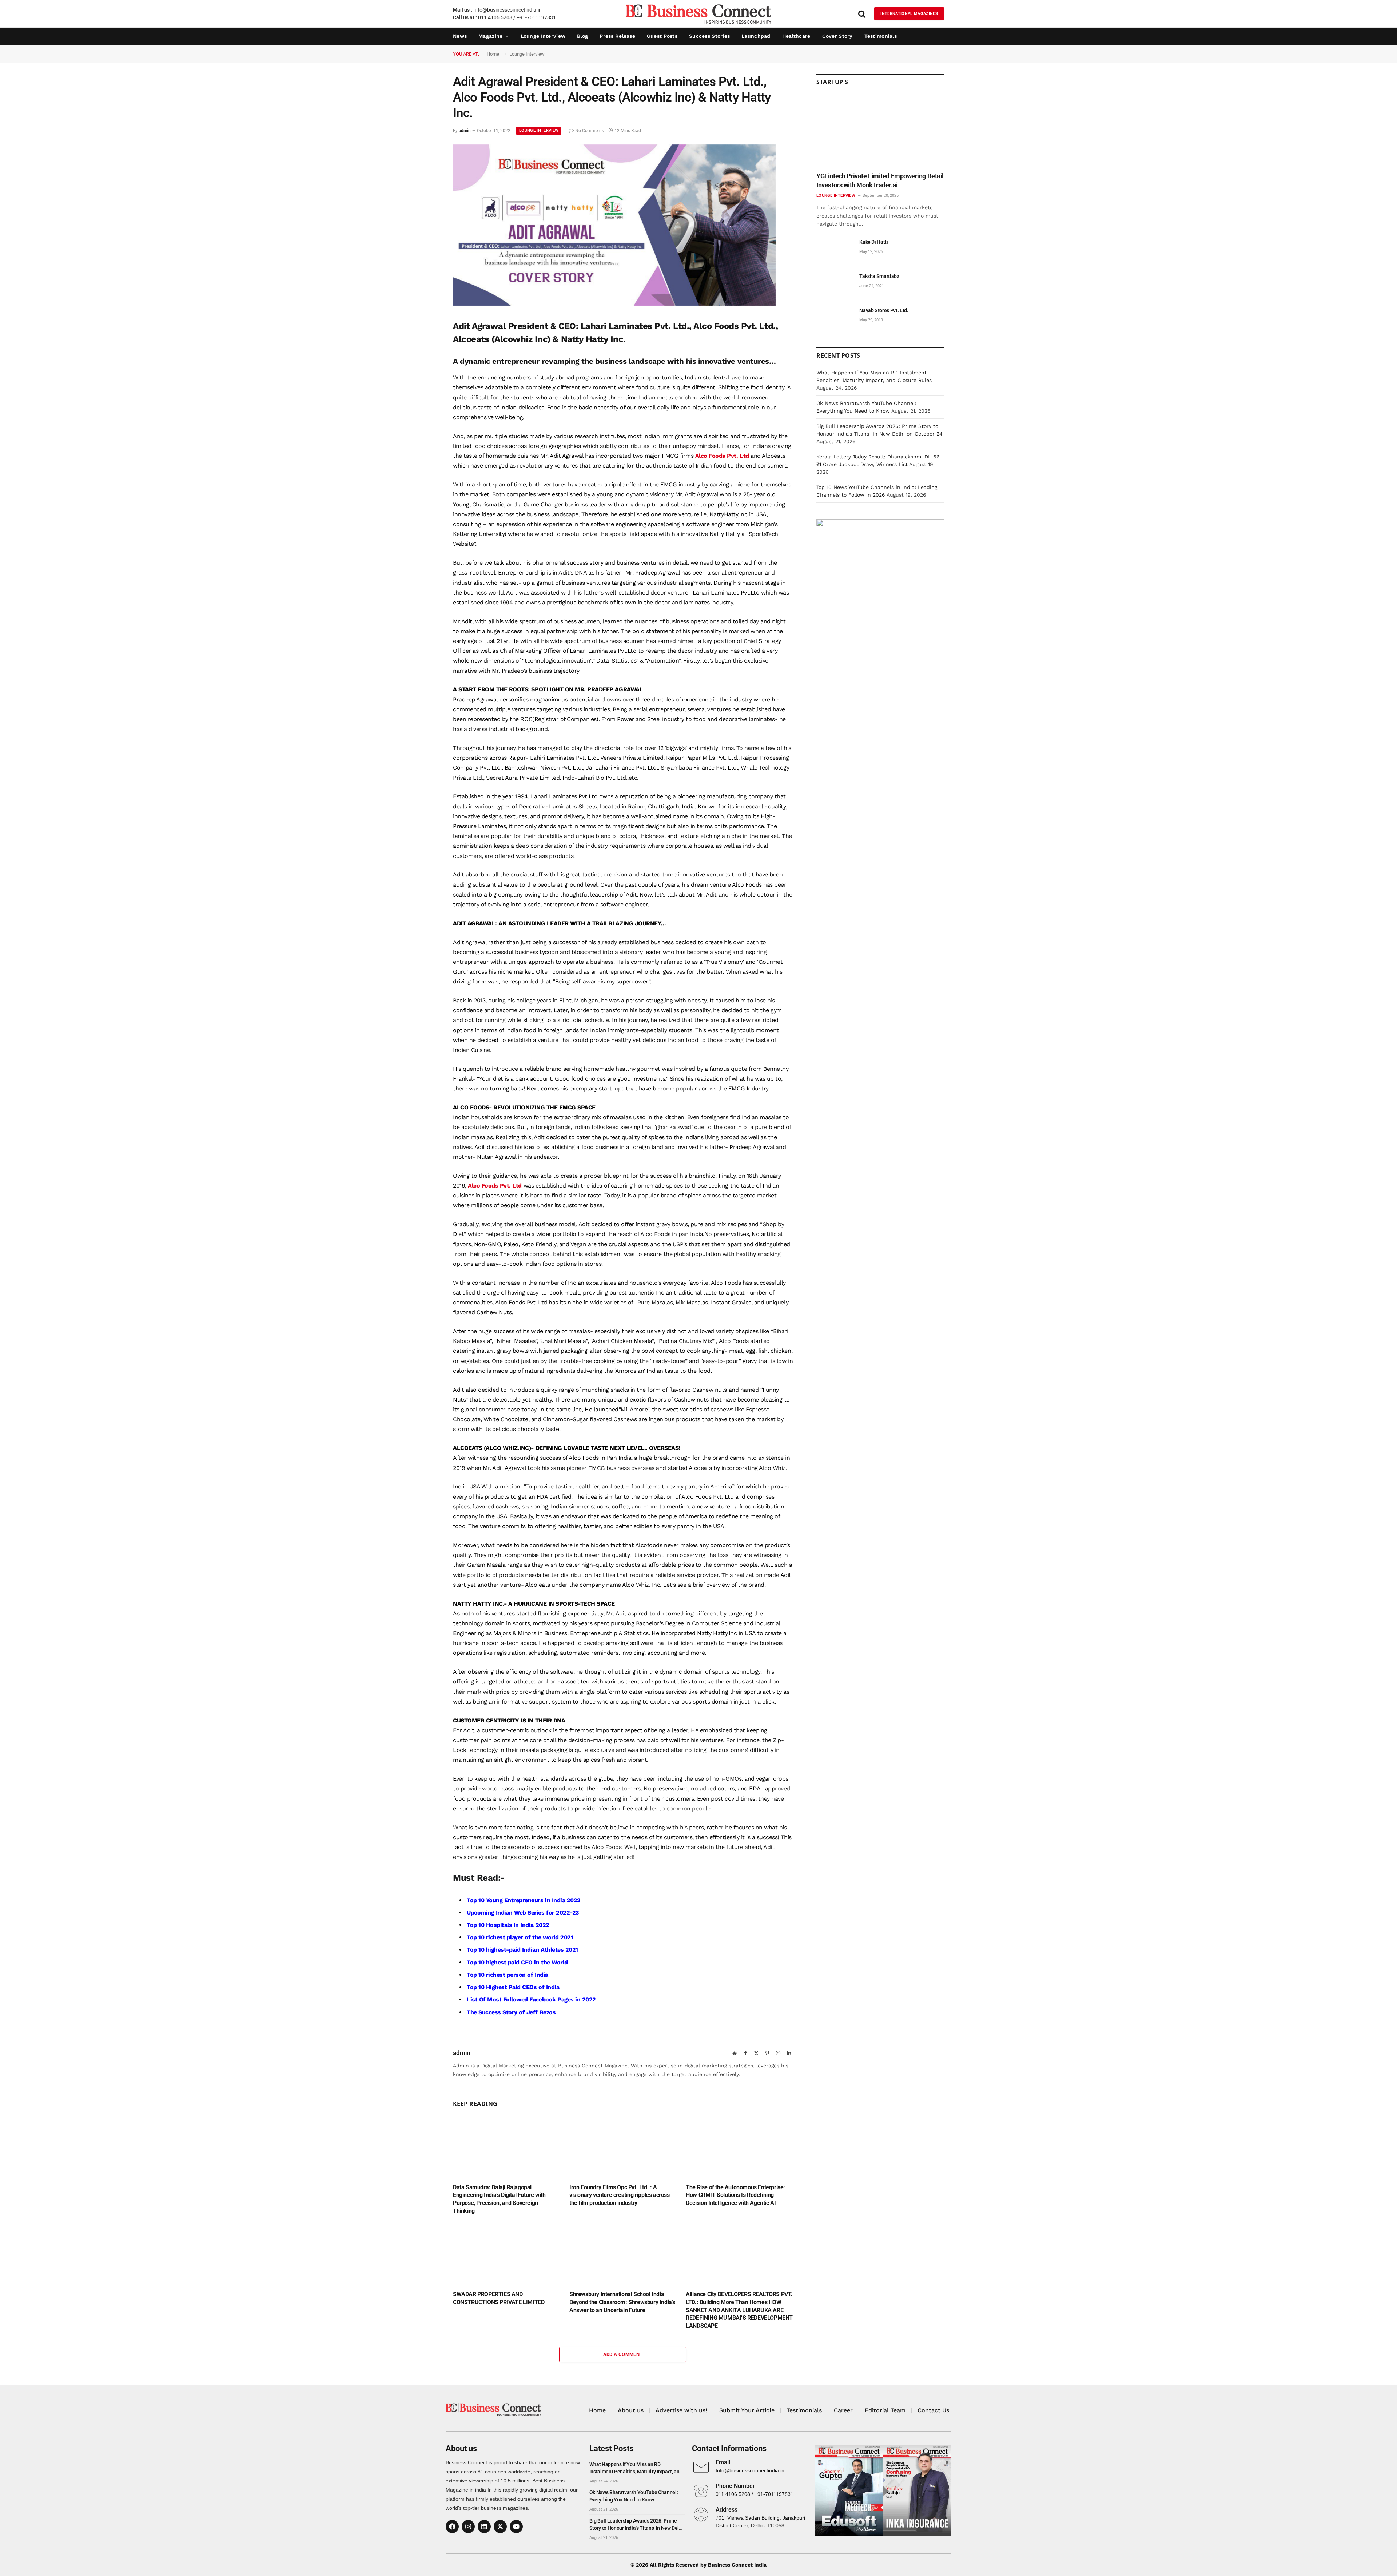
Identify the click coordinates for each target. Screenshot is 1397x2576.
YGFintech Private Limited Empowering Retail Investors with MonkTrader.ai (880, 180)
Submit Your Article (747, 2410)
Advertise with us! (681, 2410)
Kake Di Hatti (873, 242)
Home (597, 2410)
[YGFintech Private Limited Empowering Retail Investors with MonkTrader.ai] (880, 131)
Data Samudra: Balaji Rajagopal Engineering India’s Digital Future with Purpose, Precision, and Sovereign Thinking (499, 2199)
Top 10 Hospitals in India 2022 (508, 1925)
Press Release (617, 36)
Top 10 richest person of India (508, 1975)
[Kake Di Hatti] (835, 250)
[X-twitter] (500, 2527)
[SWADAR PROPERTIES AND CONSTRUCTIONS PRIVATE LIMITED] (506, 2255)
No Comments (590, 131)
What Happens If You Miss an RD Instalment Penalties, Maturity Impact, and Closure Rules (636, 2468)
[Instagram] (468, 2527)
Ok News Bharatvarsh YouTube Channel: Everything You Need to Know (634, 2496)
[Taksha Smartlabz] (835, 284)
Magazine (490, 36)
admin (465, 131)
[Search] (862, 14)
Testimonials (881, 36)
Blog (582, 36)
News (460, 36)
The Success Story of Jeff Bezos (511, 2012)
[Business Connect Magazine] (698, 14)
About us (631, 2410)
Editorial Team (885, 2410)
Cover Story (837, 36)
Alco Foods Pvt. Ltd (721, 456)
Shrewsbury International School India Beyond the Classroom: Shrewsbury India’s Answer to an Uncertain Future (622, 2302)
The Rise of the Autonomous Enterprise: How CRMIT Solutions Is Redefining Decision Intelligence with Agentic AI (735, 2195)
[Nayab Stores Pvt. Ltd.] (835, 319)
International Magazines (909, 14)
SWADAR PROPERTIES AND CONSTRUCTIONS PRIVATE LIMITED (499, 2298)
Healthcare (796, 36)
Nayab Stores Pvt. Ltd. (884, 310)
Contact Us (933, 2410)
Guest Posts (662, 36)
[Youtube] (516, 2527)
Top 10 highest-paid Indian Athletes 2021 (522, 1950)
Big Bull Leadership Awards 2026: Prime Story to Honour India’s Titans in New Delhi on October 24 (636, 2525)
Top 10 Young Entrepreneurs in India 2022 (524, 1900)
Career (843, 2410)
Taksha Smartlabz (879, 276)
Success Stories (709, 36)
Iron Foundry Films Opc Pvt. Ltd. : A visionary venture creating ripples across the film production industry (620, 2195)
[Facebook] (452, 2527)
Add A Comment (623, 2354)
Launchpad (756, 36)
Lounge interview (543, 36)
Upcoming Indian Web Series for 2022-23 (523, 1913)
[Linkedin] (484, 2527)
